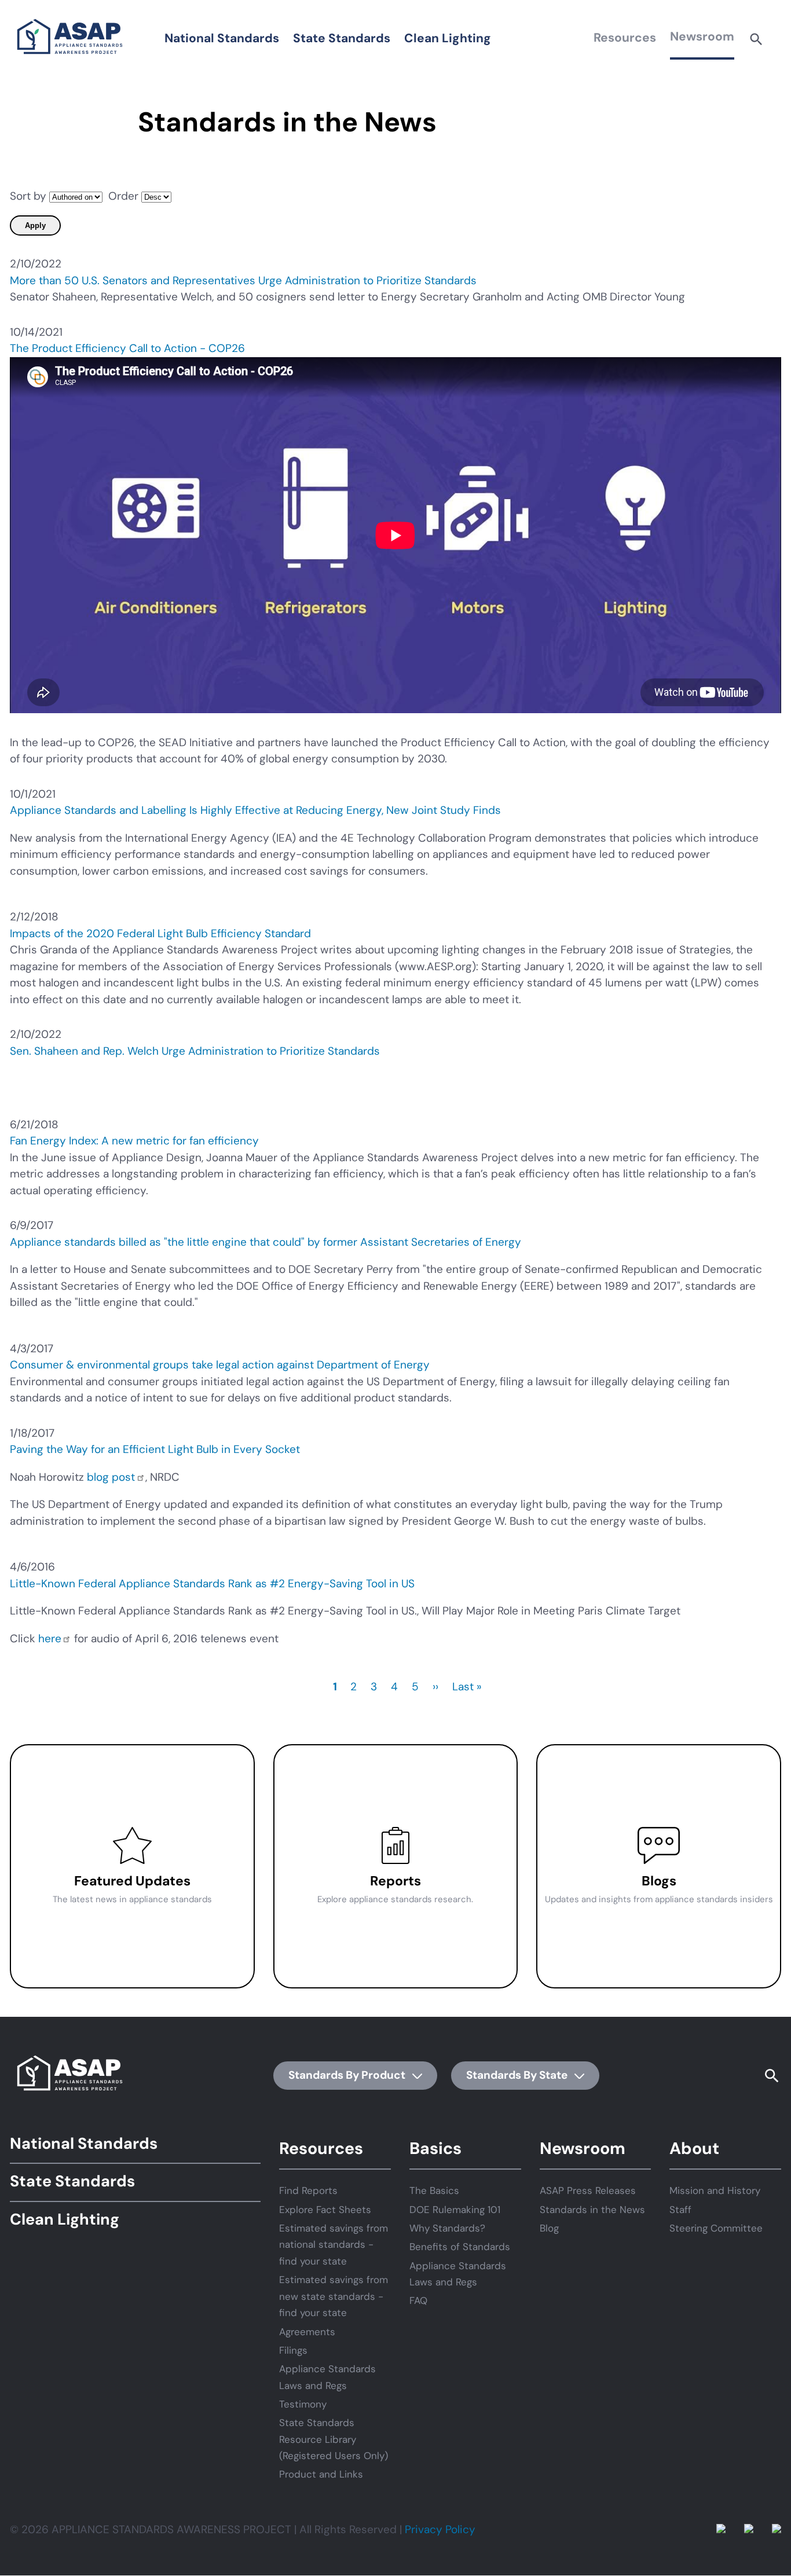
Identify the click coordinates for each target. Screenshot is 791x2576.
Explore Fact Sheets (325, 2210)
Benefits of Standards (460, 2247)
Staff (680, 2210)
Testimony (303, 2404)
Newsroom (702, 36)
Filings (293, 2350)
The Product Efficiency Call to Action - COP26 (127, 348)
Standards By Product (348, 2075)
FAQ (418, 2300)
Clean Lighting (448, 38)
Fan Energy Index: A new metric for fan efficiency (134, 1141)
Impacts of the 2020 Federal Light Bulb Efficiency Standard (160, 933)
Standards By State (518, 2075)
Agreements (307, 2332)
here (50, 1639)
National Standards (222, 38)
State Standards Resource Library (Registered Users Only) (334, 2439)
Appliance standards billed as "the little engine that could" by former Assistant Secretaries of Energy (266, 1242)
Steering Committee (716, 2228)
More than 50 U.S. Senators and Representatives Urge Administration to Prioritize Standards (243, 280)
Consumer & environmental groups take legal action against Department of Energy (220, 1365)
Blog (549, 2228)
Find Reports (308, 2190)
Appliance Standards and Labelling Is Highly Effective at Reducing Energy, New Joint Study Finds (255, 810)
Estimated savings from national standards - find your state (334, 2245)
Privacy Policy (440, 2529)
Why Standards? (447, 2228)
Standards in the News (592, 2210)
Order (123, 196)
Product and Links (321, 2474)
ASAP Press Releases (588, 2190)
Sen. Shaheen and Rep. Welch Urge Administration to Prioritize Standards (195, 1051)
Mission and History (715, 2190)
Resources (625, 38)
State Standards (342, 38)
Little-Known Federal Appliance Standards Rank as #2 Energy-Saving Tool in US (212, 1584)
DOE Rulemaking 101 (455, 2210)
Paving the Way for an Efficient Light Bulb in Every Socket (155, 1449)
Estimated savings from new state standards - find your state (334, 2296)
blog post (111, 1477)
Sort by (28, 196)
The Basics (434, 2190)
